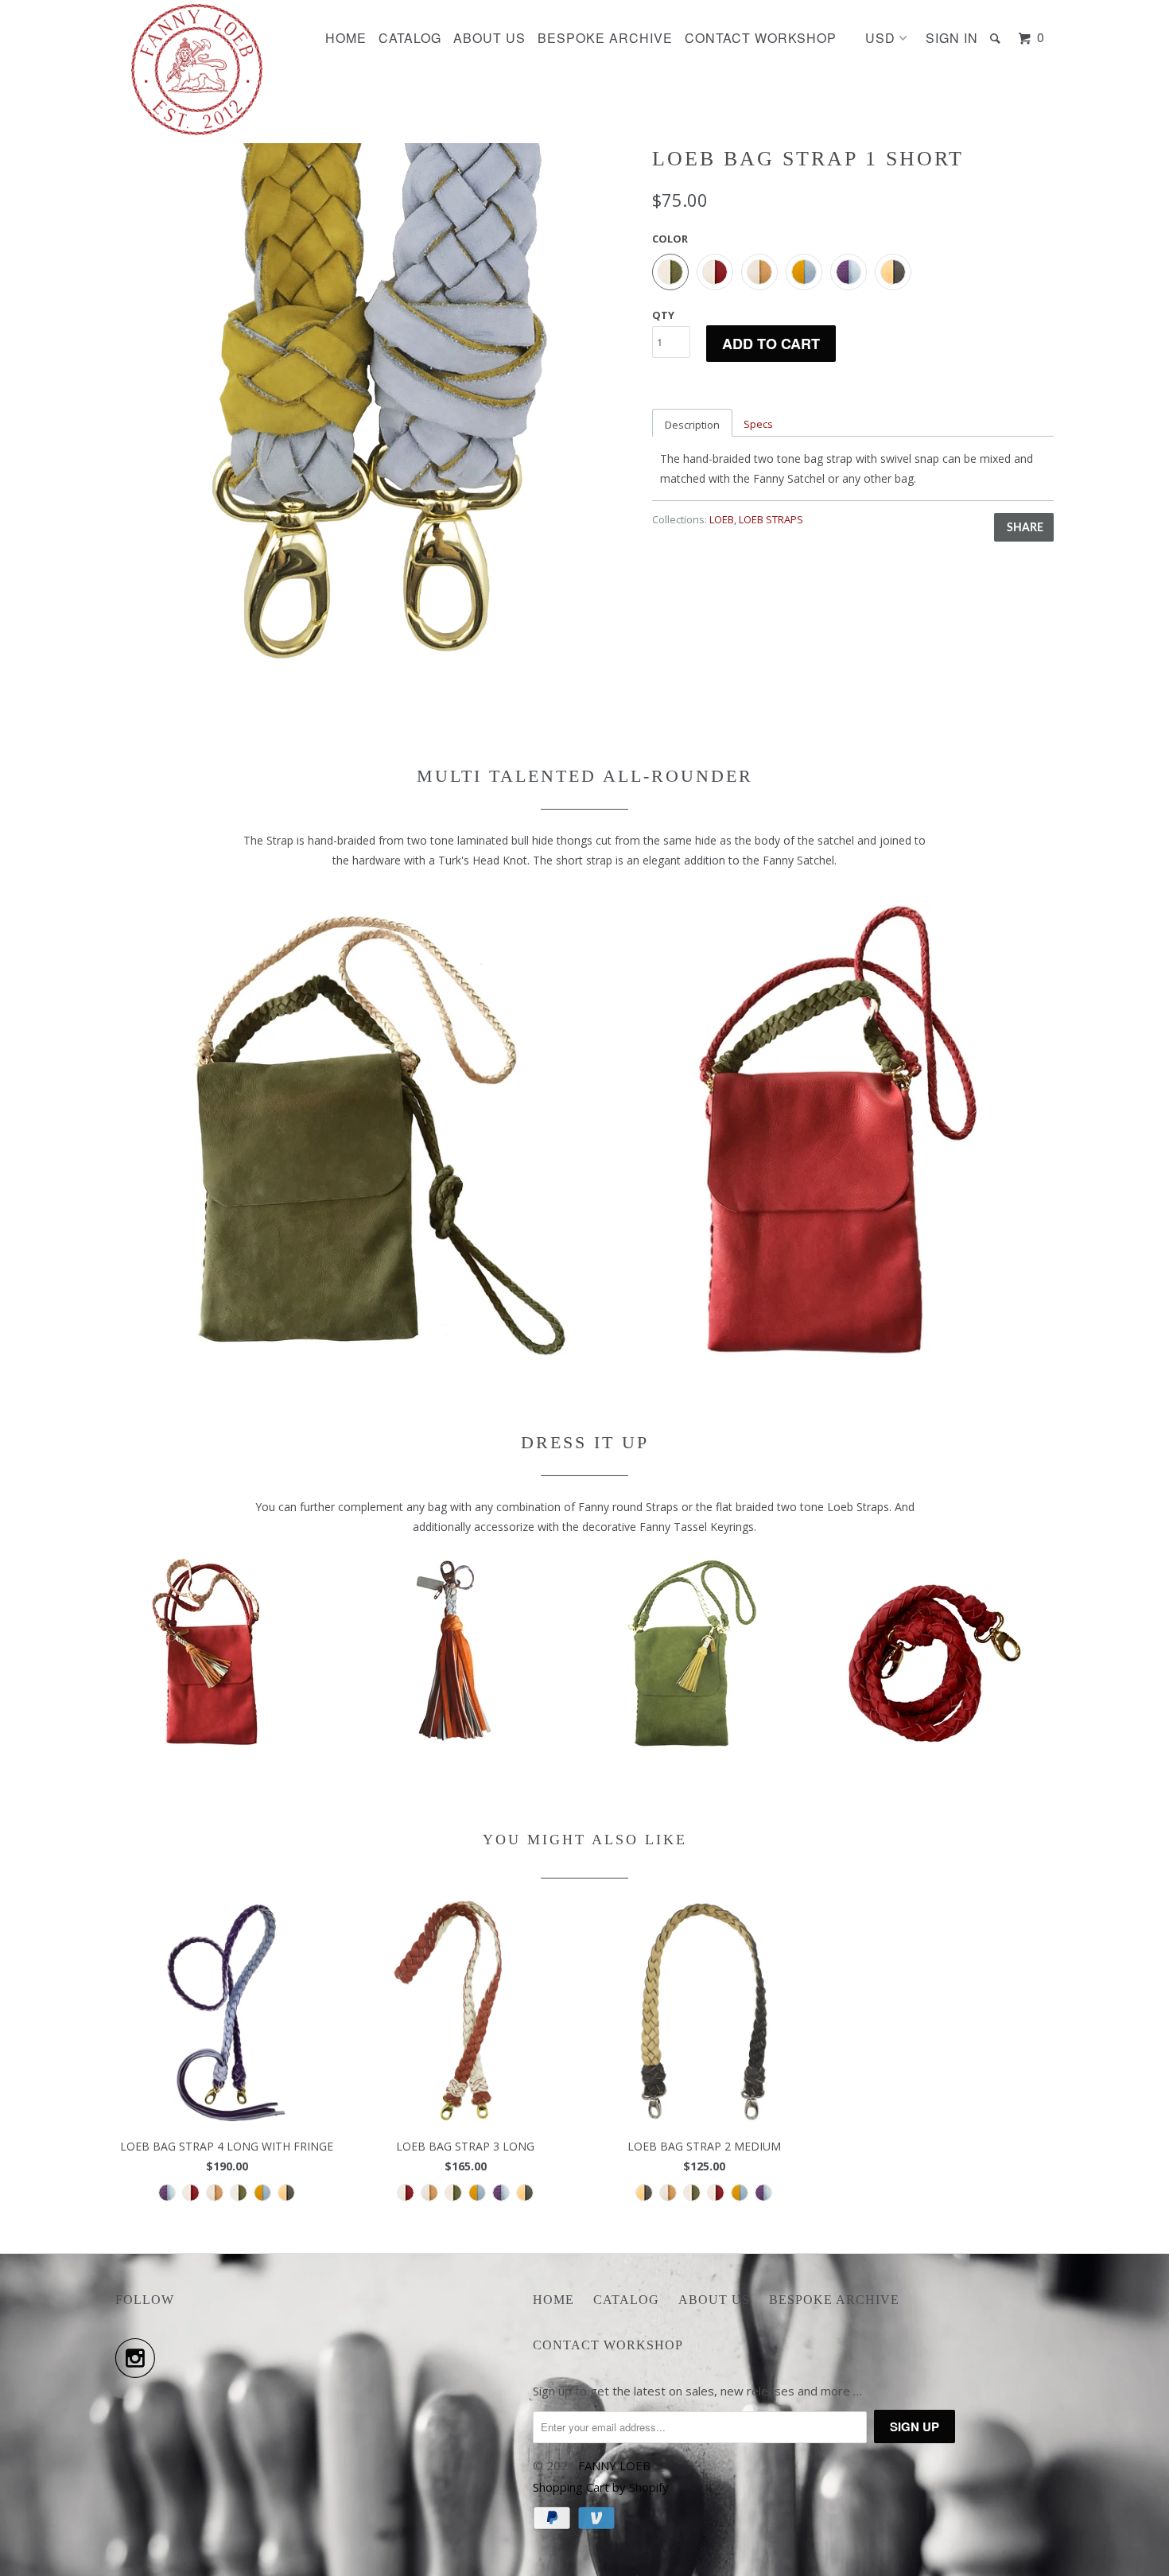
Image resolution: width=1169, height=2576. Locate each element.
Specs (758, 424)
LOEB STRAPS (771, 519)
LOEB (722, 519)
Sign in (952, 38)
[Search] (997, 38)
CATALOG (410, 38)
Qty (663, 315)
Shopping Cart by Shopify (601, 2487)
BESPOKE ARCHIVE (605, 38)
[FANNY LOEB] (197, 70)
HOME (346, 38)
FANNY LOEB (614, 2465)
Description (692, 425)
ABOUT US (489, 38)
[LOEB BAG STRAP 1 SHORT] (376, 404)
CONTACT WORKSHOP (761, 38)
